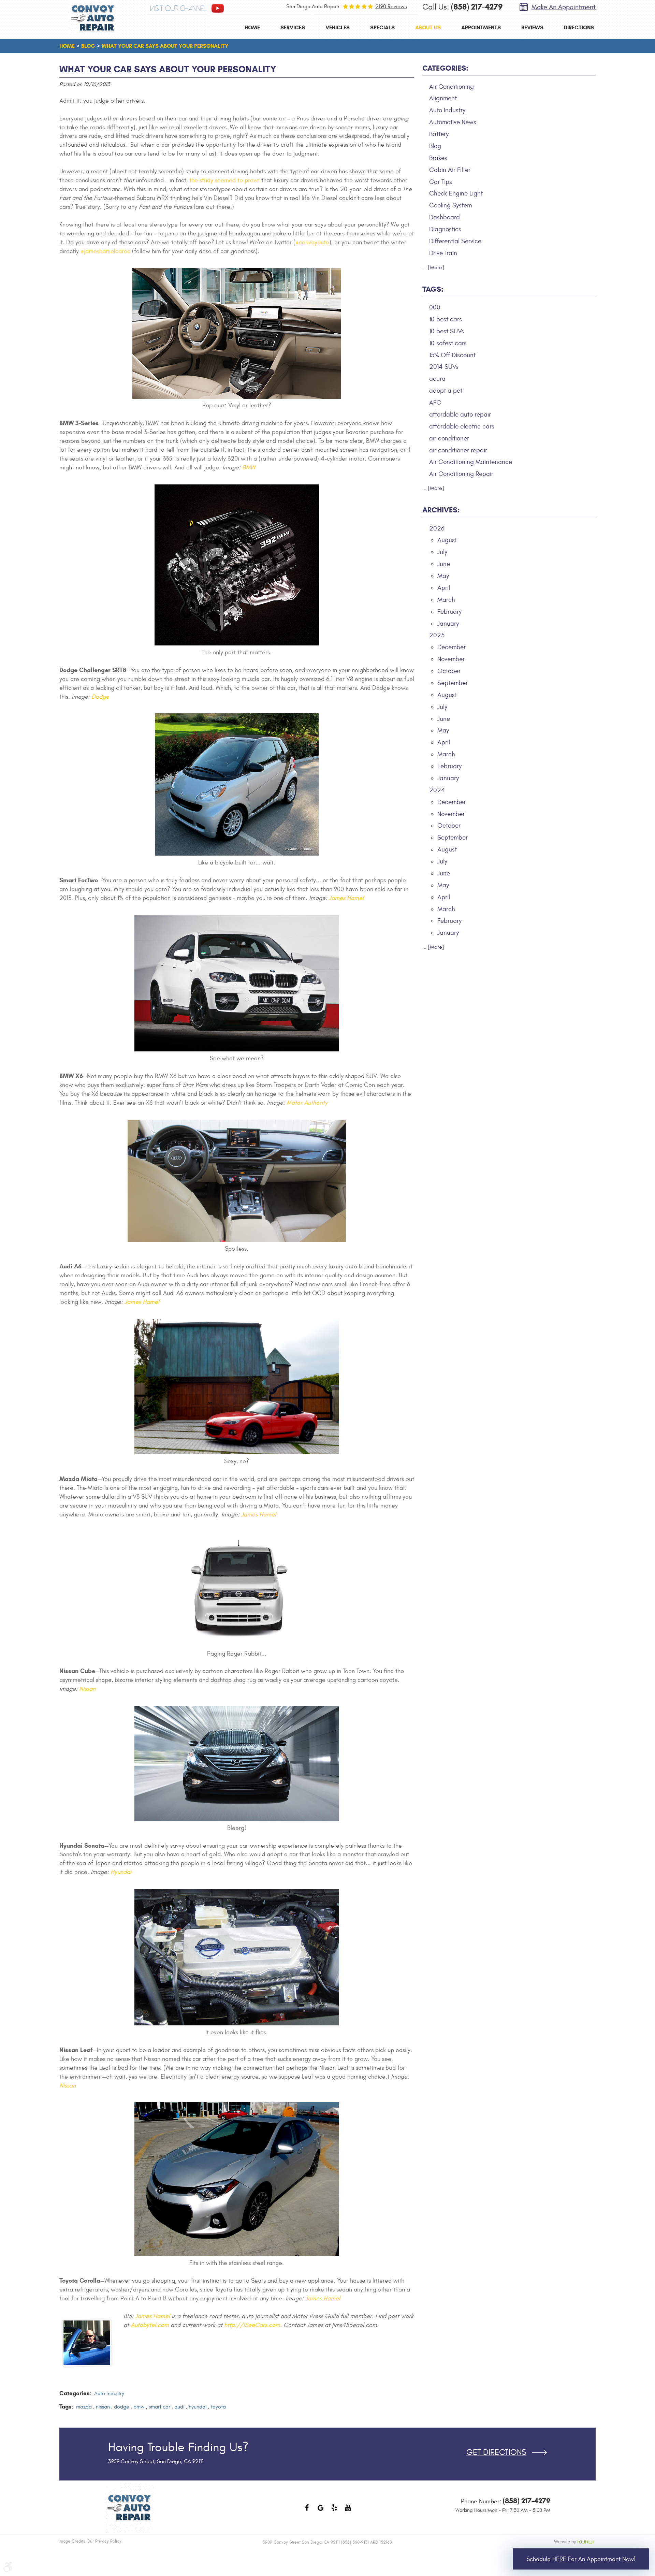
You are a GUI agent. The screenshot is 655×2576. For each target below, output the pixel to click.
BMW (249, 468)
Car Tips (441, 182)
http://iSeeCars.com (252, 2325)
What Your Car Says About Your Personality (165, 46)
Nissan (87, 1689)
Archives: (441, 510)
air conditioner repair (458, 450)
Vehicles (338, 27)
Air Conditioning (452, 87)
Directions (579, 27)
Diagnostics (445, 229)
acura (437, 379)
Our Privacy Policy (104, 2541)
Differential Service (455, 241)
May (443, 576)
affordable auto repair (460, 414)
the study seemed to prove (224, 180)
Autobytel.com (150, 2325)
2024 (437, 790)
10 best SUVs (447, 331)
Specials (382, 27)
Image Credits (72, 2541)
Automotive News (453, 122)
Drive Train (443, 253)
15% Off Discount (452, 355)
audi (179, 2407)
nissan (103, 2407)
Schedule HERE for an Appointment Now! (581, 2559)
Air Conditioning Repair (461, 474)
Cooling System (450, 205)
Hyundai (121, 1872)
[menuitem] (252, 27)
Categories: (445, 68)
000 (435, 307)
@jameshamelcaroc (105, 251)
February (449, 612)
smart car (159, 2407)
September (453, 683)
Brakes (438, 158)
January (448, 624)
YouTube (348, 2511)
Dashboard (445, 217)
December (452, 647)
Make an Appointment (564, 7)
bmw (139, 2407)
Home (252, 27)
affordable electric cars (462, 426)
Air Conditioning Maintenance (471, 462)
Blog (88, 46)
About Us (428, 27)
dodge (122, 2407)
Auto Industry (109, 2393)
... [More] (433, 267)
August (447, 540)
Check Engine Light (456, 193)
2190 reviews (391, 6)
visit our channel (178, 9)
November (451, 659)
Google (321, 2511)
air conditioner (449, 438)
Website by (575, 2542)
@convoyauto (312, 242)
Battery (439, 134)
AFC (435, 403)
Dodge (100, 697)
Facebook (307, 2511)
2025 (437, 635)
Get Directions (496, 2453)
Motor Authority (307, 1103)
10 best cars (446, 319)
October (449, 671)
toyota (218, 2407)
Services (293, 27)
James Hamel (346, 898)
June (444, 564)
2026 (437, 528)
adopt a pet (446, 391)
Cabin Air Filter (450, 170)
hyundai (198, 2407)
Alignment (443, 98)
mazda (84, 2407)
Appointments (481, 27)
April (444, 588)
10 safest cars (448, 343)
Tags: (433, 289)
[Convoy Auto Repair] (93, 18)
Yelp (334, 2511)
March (446, 600)
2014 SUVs (444, 367)
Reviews (532, 27)
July (442, 552)
